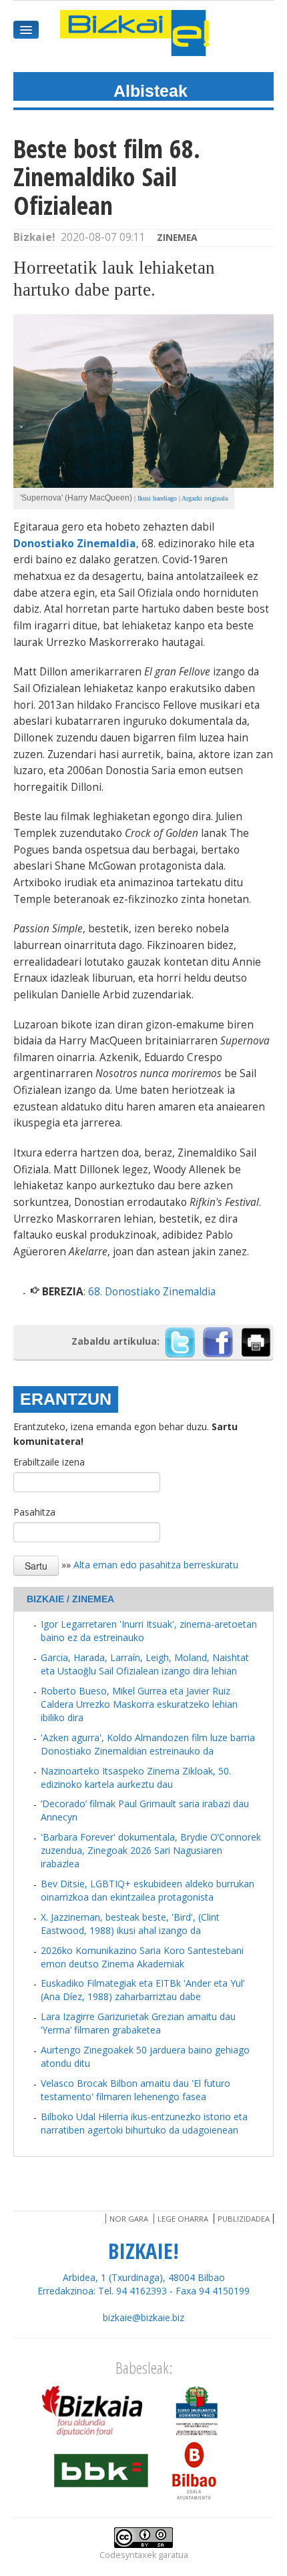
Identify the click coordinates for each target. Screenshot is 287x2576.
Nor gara (129, 2219)
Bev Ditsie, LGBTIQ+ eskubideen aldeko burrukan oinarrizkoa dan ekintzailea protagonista (148, 1890)
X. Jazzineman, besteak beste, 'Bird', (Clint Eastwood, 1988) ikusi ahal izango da (130, 1924)
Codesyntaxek (128, 2555)
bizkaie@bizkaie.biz (143, 2317)
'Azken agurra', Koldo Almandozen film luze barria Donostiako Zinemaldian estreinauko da (148, 1744)
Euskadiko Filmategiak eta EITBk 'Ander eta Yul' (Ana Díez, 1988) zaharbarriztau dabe (143, 1990)
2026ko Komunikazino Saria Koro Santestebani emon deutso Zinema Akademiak (142, 1957)
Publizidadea (244, 2219)
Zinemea (177, 237)
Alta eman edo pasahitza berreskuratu (156, 1565)
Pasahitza (34, 1512)
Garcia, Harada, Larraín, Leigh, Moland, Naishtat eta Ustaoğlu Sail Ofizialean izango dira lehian (145, 1664)
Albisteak (151, 91)
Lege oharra (183, 2219)
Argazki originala (205, 498)
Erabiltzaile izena (49, 1462)
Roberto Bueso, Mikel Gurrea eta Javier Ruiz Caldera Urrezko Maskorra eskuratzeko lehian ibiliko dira (139, 1704)
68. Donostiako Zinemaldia (152, 1292)
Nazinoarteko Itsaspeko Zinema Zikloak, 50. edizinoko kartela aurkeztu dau (136, 1778)
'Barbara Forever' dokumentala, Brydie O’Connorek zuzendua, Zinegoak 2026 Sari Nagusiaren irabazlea (151, 1850)
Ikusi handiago (157, 498)
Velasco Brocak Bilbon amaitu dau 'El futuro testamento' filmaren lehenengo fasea (135, 2090)
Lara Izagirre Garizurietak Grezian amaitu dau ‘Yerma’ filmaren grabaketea (138, 2023)
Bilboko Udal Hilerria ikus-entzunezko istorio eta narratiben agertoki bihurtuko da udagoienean (144, 2123)
